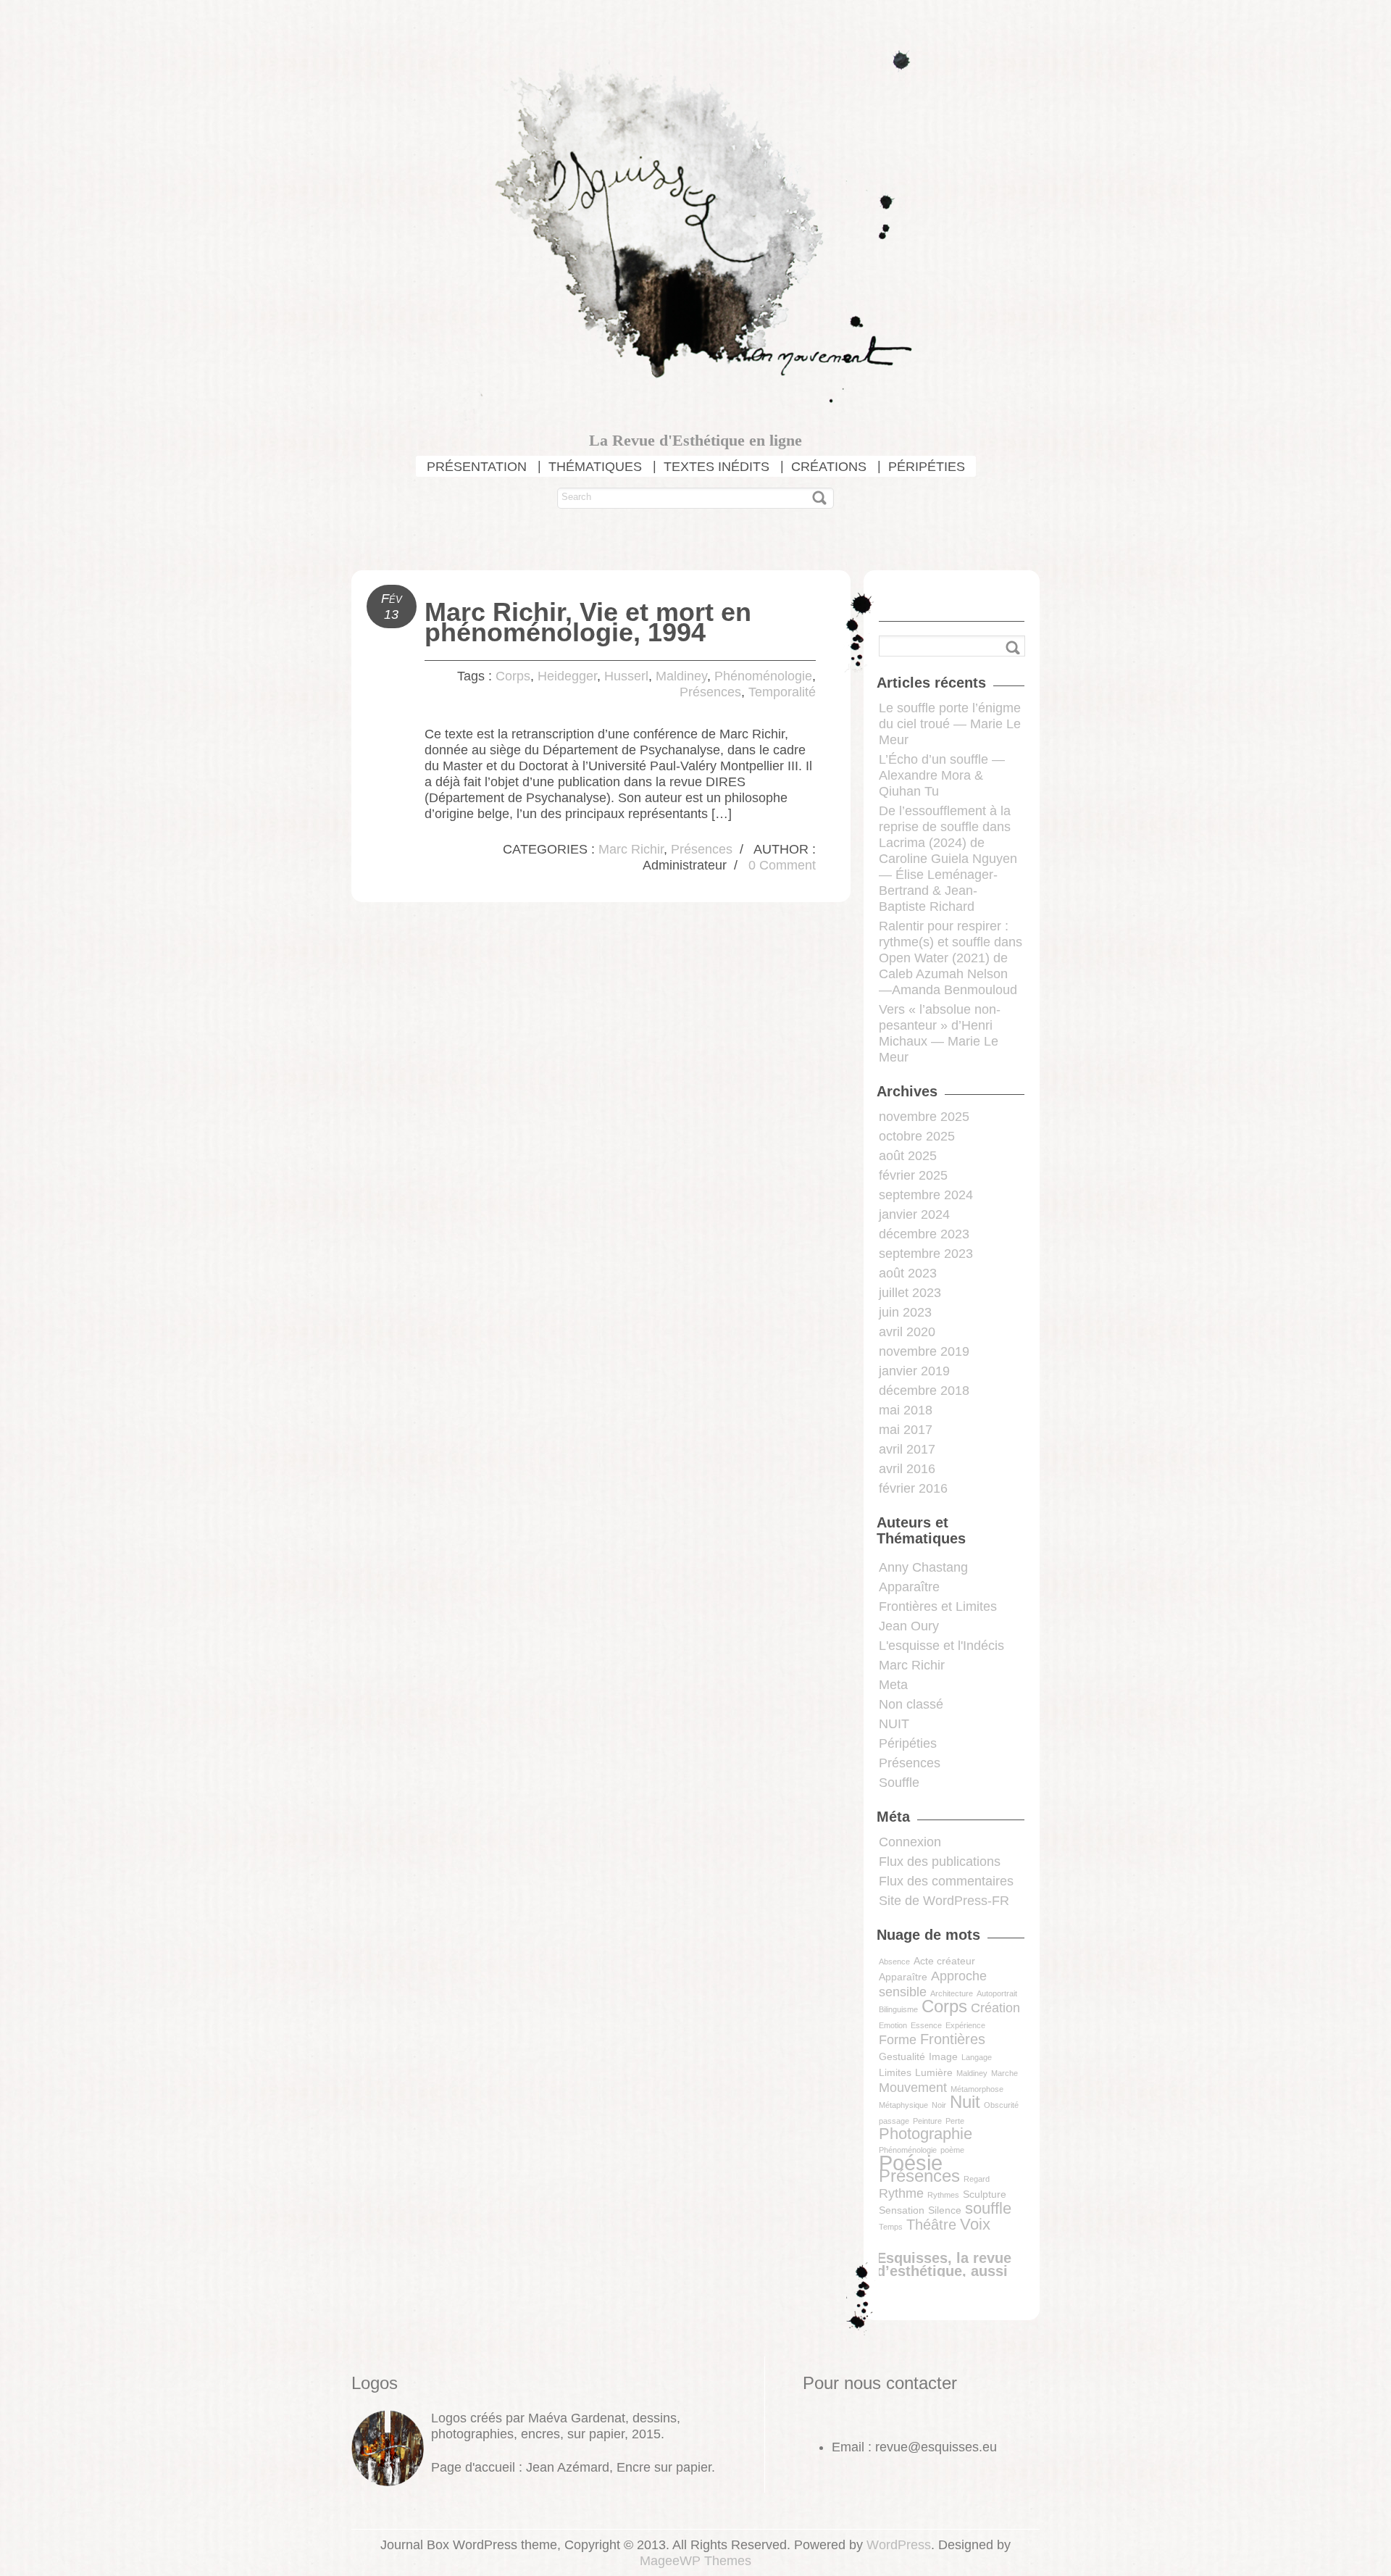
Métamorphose (977, 2089)
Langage (977, 2057)
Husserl (626, 676)
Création (995, 2008)
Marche (1004, 2073)
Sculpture (985, 2194)
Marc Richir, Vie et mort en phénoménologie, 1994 (588, 622)
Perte (955, 2121)
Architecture (952, 1993)
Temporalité (782, 692)
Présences (710, 692)
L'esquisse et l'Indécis (941, 1646)
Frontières (953, 2039)
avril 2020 (907, 1332)
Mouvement (913, 2088)
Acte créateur (944, 1961)
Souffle (899, 1783)
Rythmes (943, 2195)
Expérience (965, 2025)
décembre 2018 (924, 1391)
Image (943, 2056)
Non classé (911, 1704)
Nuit (965, 2102)
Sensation (902, 2210)
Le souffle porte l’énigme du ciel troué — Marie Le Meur (950, 724)
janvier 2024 (914, 1214)
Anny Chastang (923, 1567)
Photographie (926, 2134)
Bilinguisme (898, 2009)
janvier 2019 (914, 1371)
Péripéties (908, 1743)
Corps (513, 676)
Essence (926, 2025)
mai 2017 (906, 1430)
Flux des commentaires (946, 1881)
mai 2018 (906, 1410)
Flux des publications (940, 1862)
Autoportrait (997, 1993)
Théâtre (931, 2225)
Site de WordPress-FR (944, 1901)
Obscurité (1001, 2105)
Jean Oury (909, 1626)
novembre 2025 (924, 1117)
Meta (893, 1685)
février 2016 (913, 1488)
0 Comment (782, 865)
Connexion (910, 1842)
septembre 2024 (926, 1195)
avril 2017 (907, 1449)
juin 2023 (905, 1312)
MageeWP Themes (695, 2561)
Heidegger (567, 676)
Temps (891, 2227)
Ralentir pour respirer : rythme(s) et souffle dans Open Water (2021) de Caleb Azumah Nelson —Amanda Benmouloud (951, 958)
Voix (975, 2224)
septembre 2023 (926, 1254)
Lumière (934, 2072)
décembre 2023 (924, 1234)
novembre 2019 (924, 1351)
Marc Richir (631, 849)
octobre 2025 (917, 1136)
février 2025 (913, 1175)
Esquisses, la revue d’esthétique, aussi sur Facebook (944, 2271)
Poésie (911, 2163)
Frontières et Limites (938, 1606)
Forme (898, 2040)
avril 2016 (907, 1469)
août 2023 (908, 1273)
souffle (988, 2208)
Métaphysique (903, 2105)
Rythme (901, 2193)
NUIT (894, 1724)
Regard (977, 2179)
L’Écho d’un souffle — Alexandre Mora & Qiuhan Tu (942, 775)
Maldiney (681, 676)
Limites (895, 2072)
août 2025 (908, 1156)
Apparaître (909, 1587)
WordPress (899, 2545)
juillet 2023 (910, 1293)
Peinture (927, 2121)
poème (952, 2150)
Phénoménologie (763, 676)
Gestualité (902, 2056)
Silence (945, 2210)
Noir (939, 2105)
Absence (894, 1962)
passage (894, 2121)
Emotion (893, 2025)
